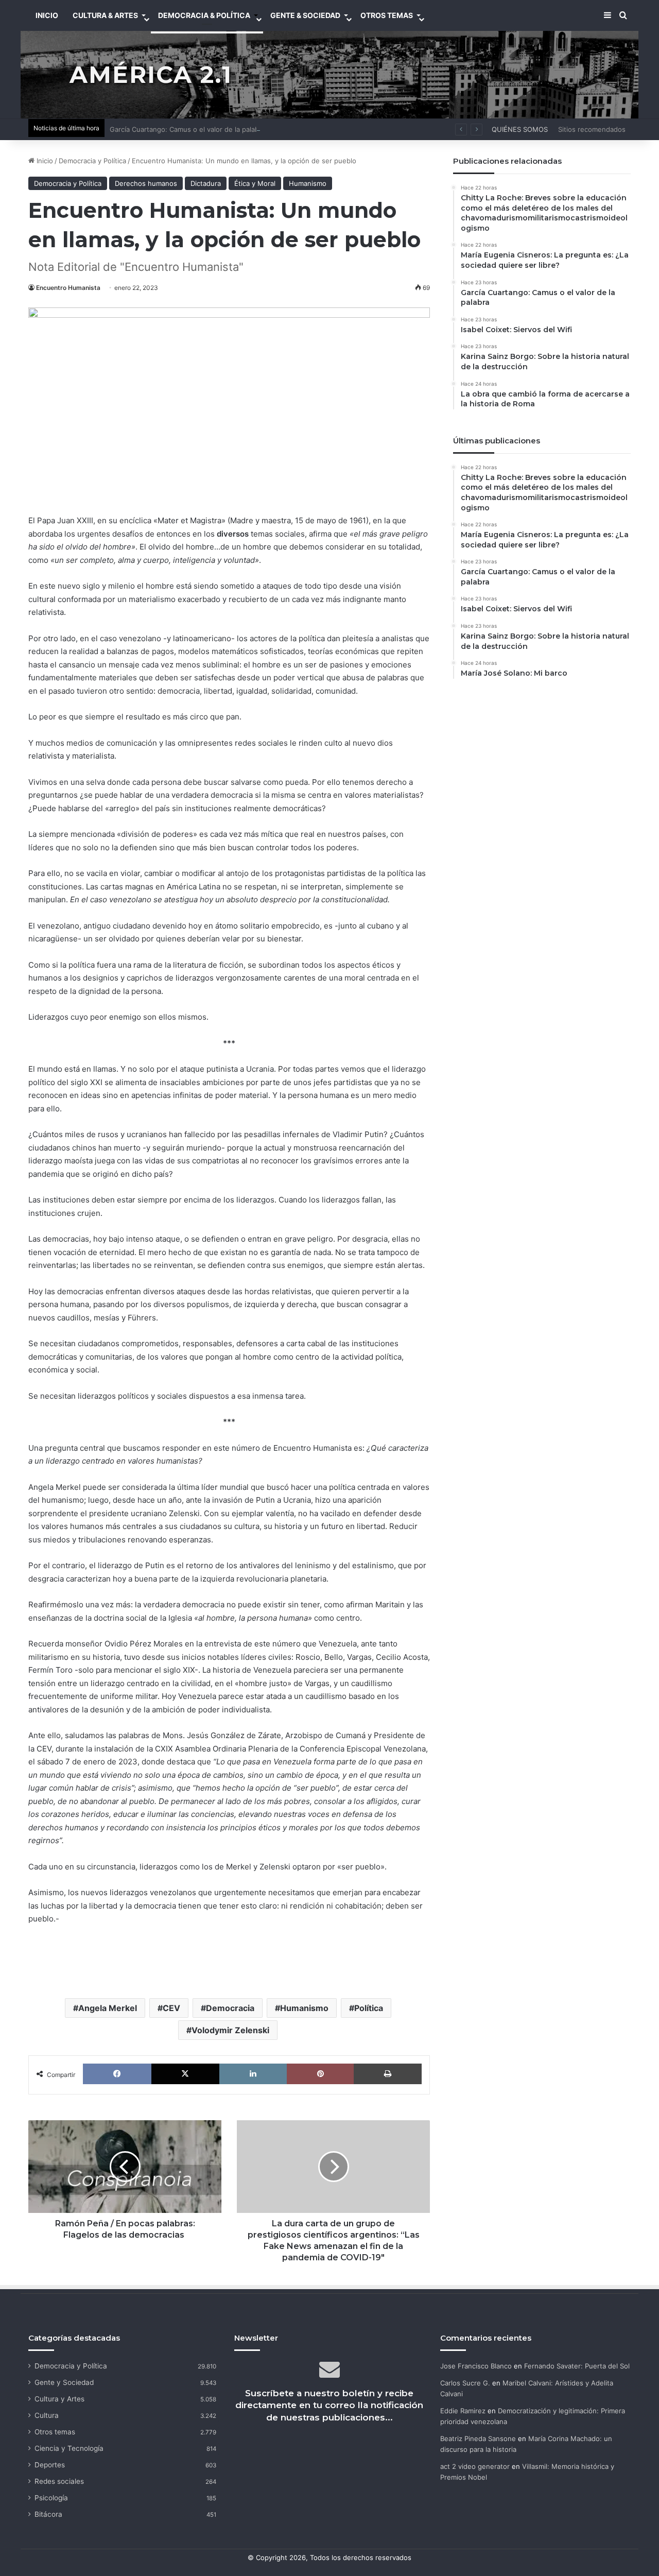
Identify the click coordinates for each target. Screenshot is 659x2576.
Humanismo (308, 183)
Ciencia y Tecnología (69, 2448)
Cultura (47, 2415)
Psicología (51, 2498)
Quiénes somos (520, 129)
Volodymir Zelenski (230, 2030)
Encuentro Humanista (68, 288)
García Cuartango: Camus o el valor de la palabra (187, 129)
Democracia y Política (92, 161)
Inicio (44, 161)
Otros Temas (387, 15)
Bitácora (48, 2514)
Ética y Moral (255, 183)
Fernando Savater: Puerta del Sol (577, 2366)
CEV (171, 2008)
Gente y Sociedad (64, 2382)
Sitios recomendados (592, 129)
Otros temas (55, 2432)
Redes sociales (59, 2481)
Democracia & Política (204, 15)
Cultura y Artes (59, 2399)
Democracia (230, 2008)
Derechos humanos (146, 183)
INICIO (47, 15)
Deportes (50, 2465)
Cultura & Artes (105, 15)
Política (369, 2008)
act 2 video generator (475, 2466)
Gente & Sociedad (305, 15)
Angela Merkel (108, 2008)
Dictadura (206, 183)
